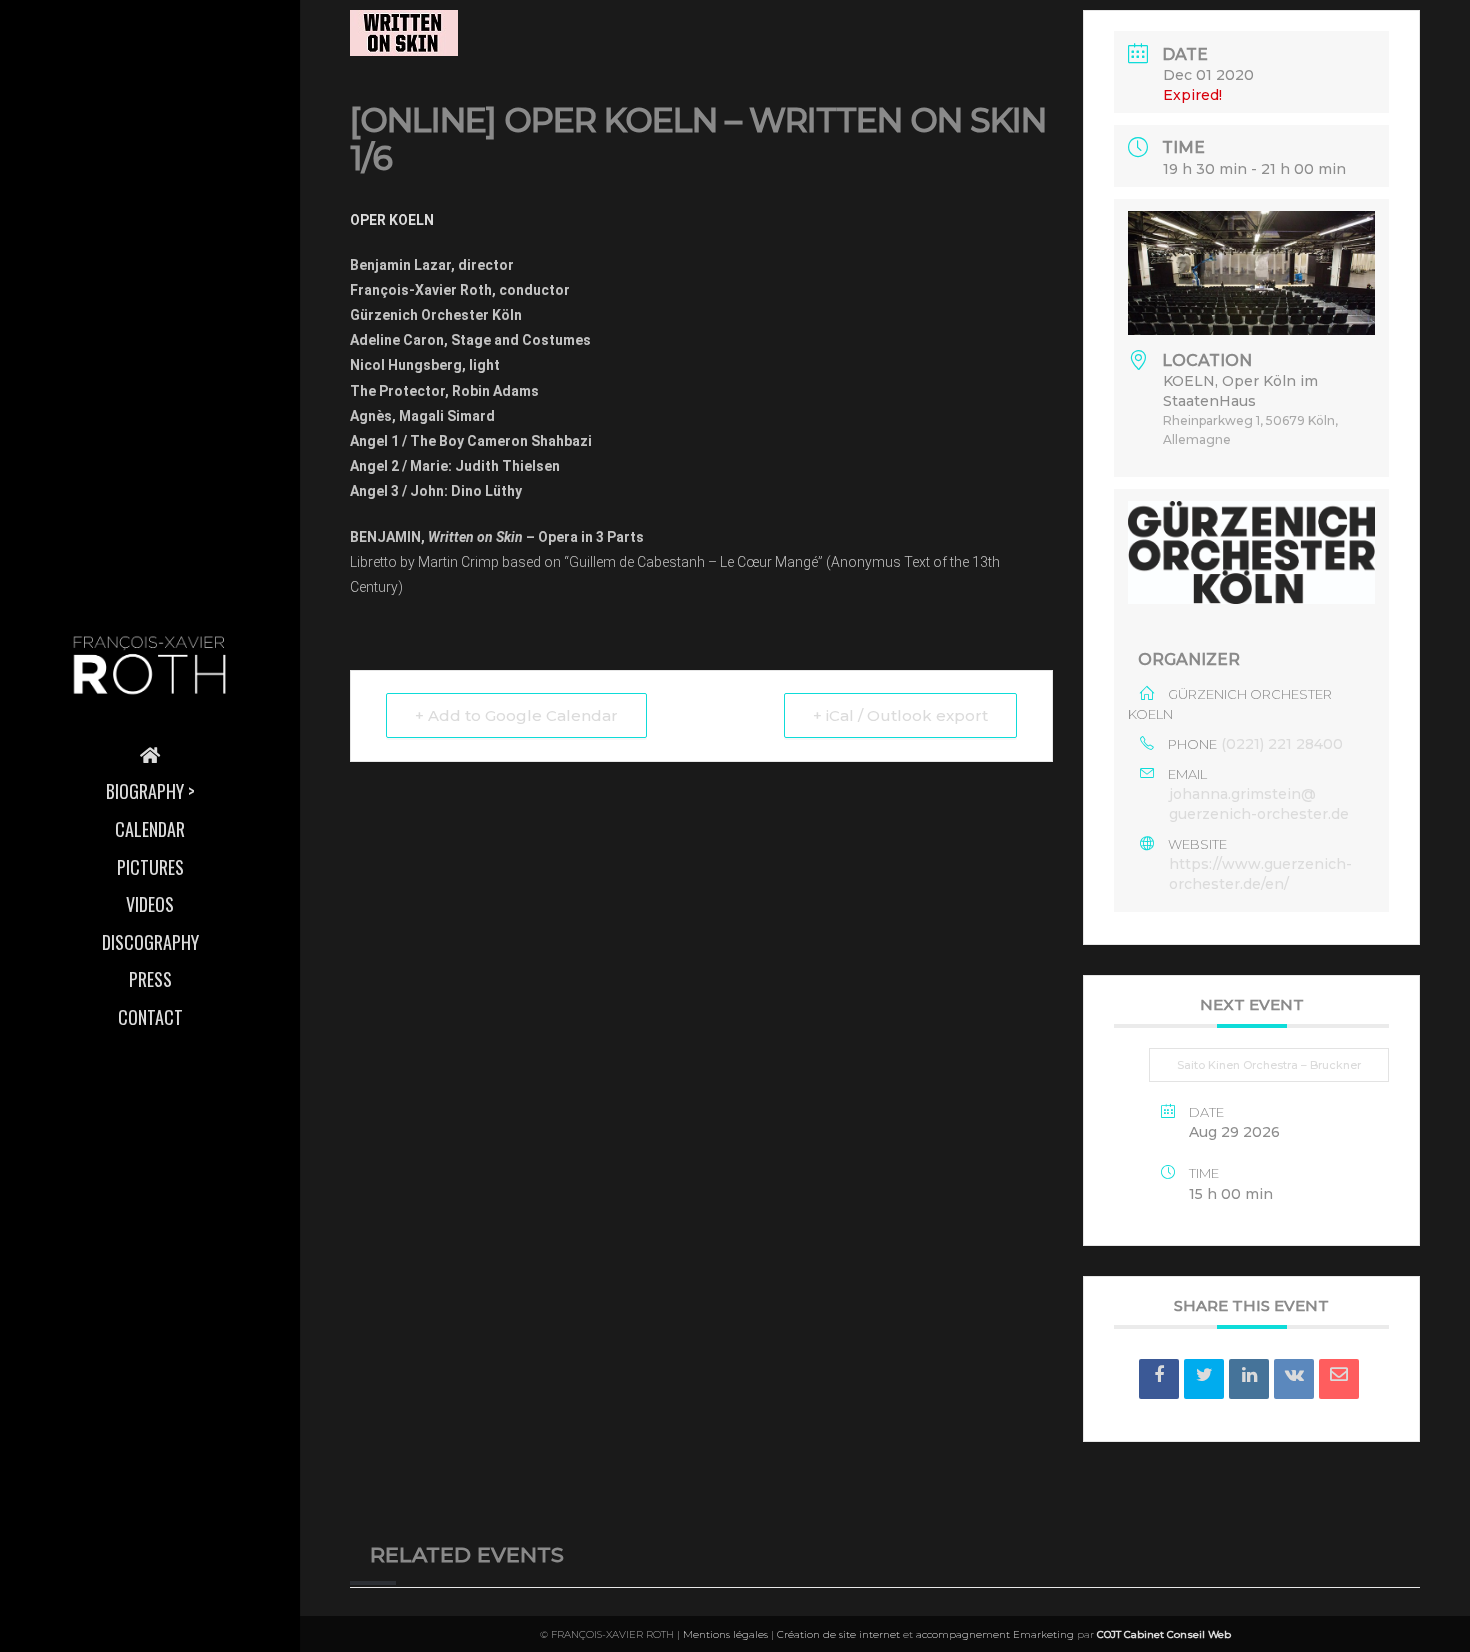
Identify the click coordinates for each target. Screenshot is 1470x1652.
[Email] (1339, 1379)
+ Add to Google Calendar (516, 715)
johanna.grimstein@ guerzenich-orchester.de (1259, 804)
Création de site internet (838, 1634)
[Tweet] (1204, 1379)
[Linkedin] (1249, 1379)
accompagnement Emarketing (995, 1634)
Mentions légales (725, 1634)
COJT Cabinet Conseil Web (1164, 1634)
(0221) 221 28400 (1282, 744)
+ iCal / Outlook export (900, 715)
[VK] (1294, 1379)
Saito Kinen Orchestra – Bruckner (1269, 1065)
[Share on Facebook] (1159, 1379)
